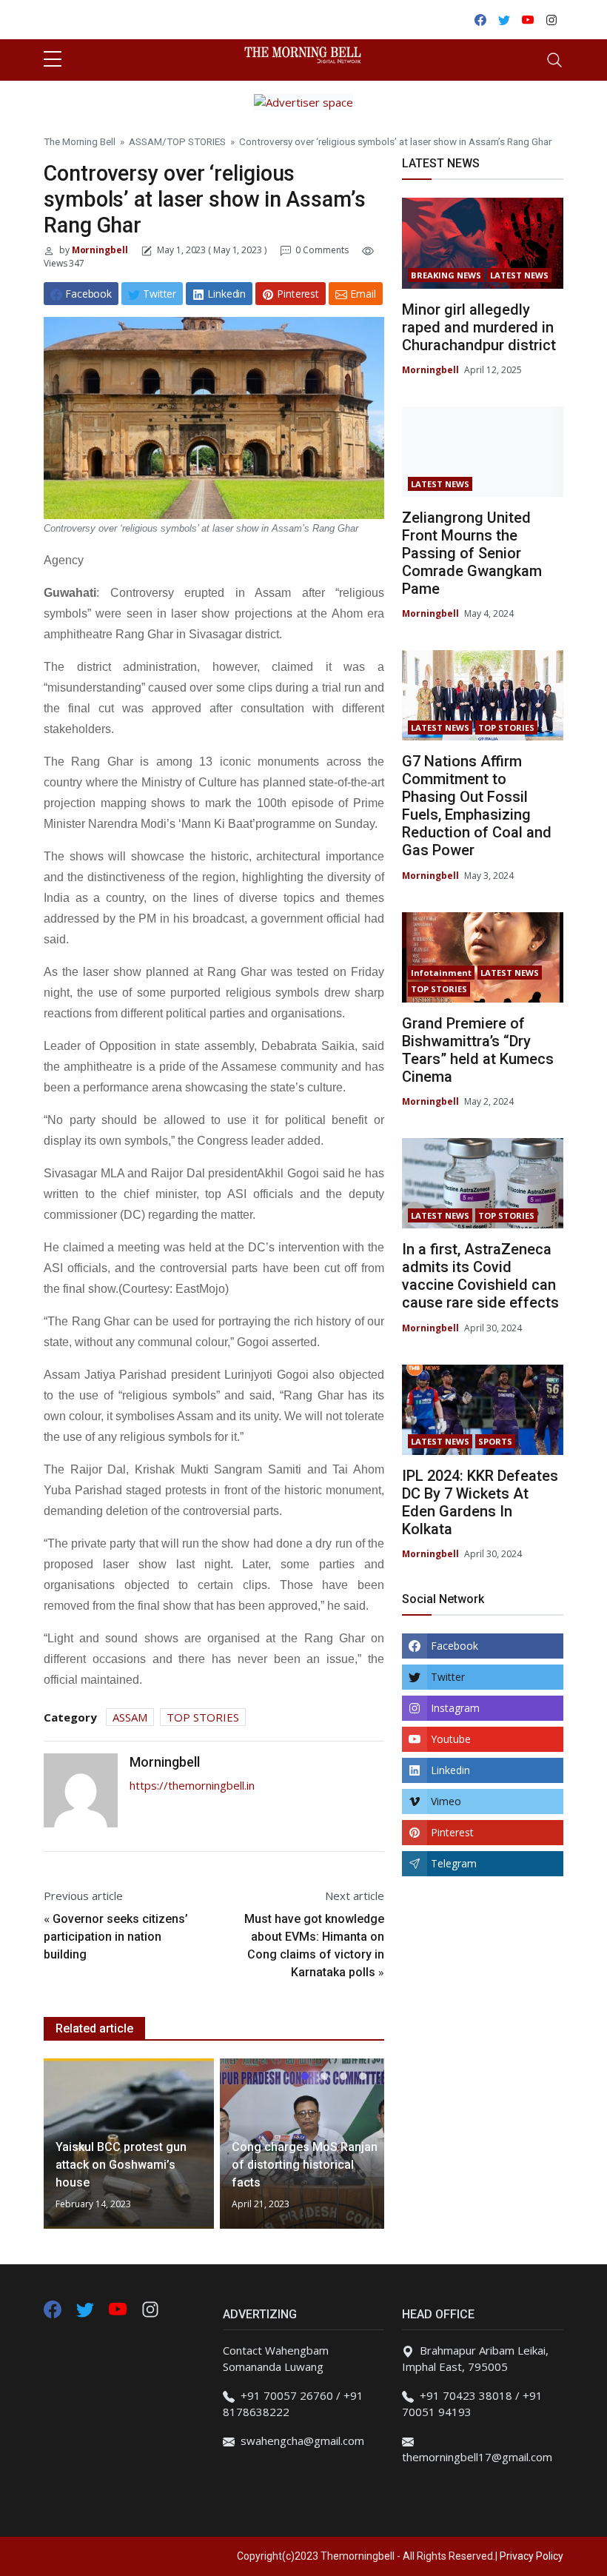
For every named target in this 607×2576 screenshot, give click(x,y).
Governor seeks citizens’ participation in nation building (116, 1937)
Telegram (454, 1863)
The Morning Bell (80, 141)
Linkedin (450, 1770)
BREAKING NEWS (446, 275)
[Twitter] (87, 2308)
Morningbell (99, 250)
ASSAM (145, 141)
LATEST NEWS (519, 275)
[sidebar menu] (53, 60)
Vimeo (446, 1801)
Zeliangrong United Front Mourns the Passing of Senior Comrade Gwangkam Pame (472, 553)
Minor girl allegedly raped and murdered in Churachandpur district (479, 327)
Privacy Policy (531, 2556)
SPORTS (495, 1441)
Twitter (448, 1677)
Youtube (451, 1739)
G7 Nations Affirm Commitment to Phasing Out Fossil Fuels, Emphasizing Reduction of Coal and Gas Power (477, 806)
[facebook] (53, 2308)
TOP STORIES (196, 141)
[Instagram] (150, 2308)
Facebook (455, 1646)
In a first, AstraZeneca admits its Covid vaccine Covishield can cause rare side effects (480, 1276)
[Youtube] (119, 2308)
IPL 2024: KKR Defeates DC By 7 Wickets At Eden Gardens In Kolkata (480, 1502)
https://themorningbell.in (192, 1785)
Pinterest (452, 1832)
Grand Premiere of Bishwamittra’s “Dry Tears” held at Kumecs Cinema (478, 1050)
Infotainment (441, 973)
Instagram (455, 1708)
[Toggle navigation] (554, 60)
